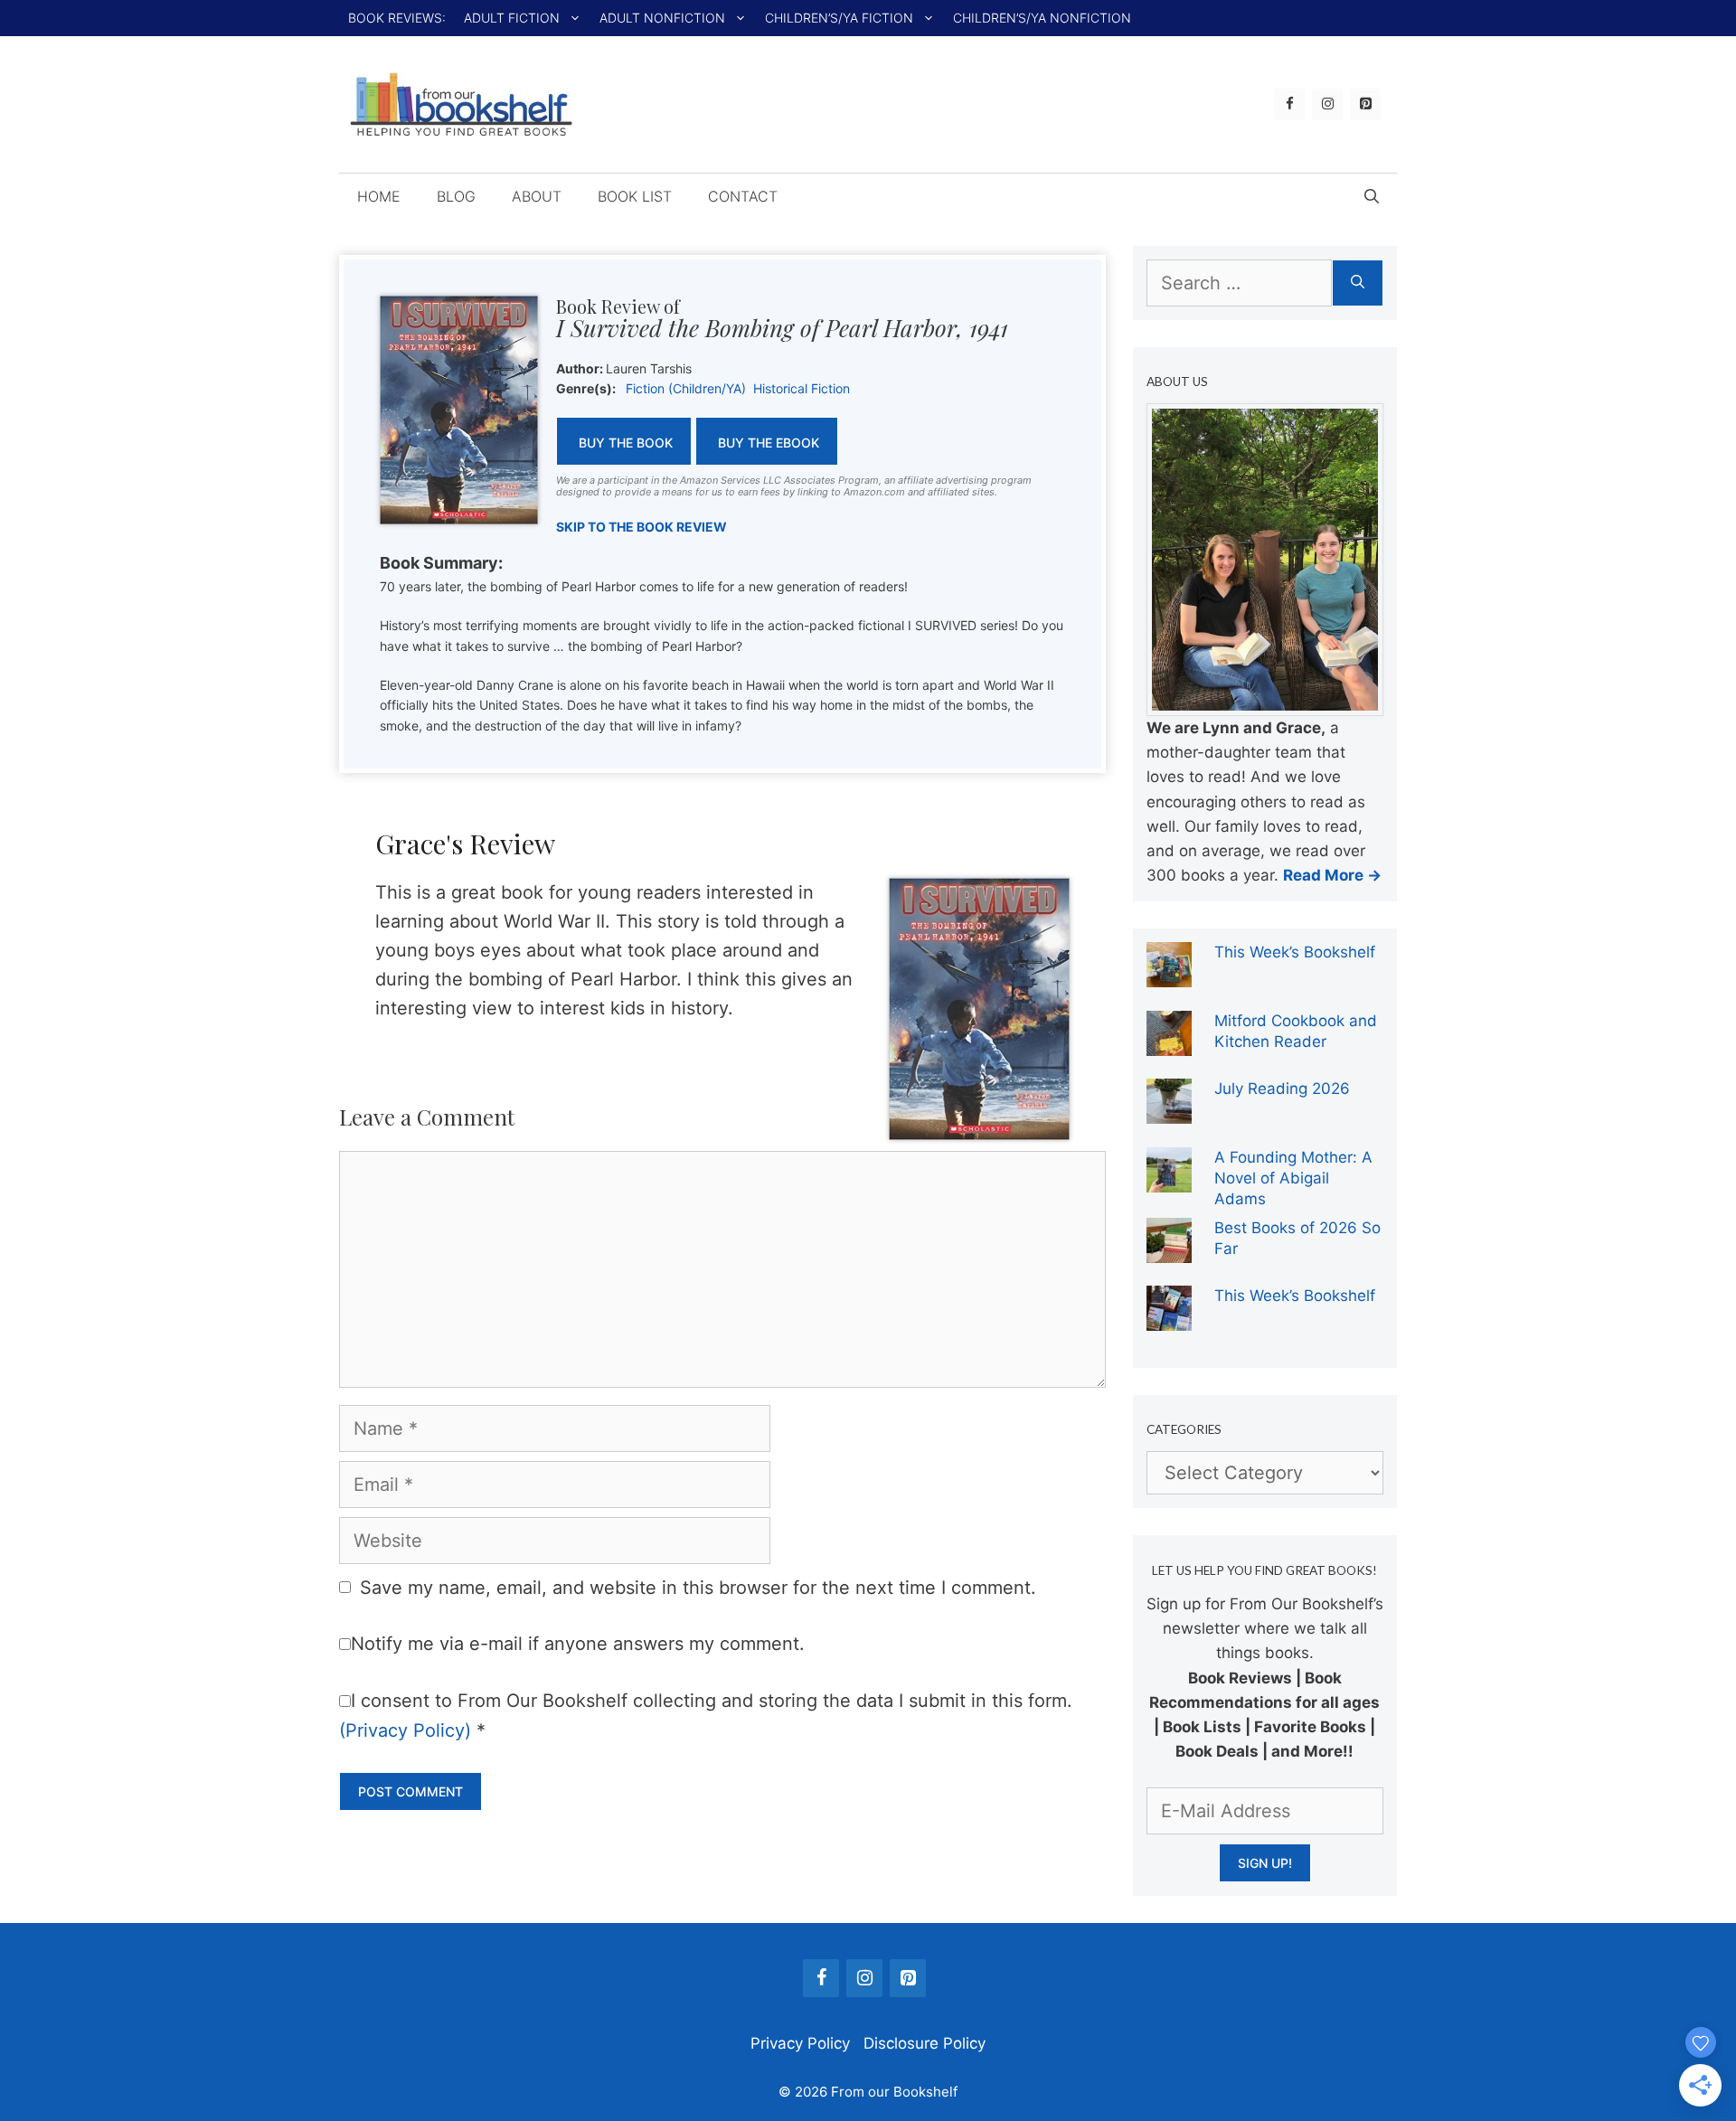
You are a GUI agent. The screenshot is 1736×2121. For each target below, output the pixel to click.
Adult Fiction (512, 18)
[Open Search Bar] (1372, 196)
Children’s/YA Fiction (839, 18)
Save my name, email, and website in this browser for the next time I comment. (698, 1588)
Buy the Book (626, 443)
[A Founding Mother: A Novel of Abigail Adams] (1169, 1180)
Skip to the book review (642, 527)
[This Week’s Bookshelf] (1169, 975)
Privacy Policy (800, 2043)
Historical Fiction (802, 388)
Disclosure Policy (925, 2043)
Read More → (1332, 875)
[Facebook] (1289, 104)
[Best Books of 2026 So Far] (1169, 1250)
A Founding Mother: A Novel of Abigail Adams (1293, 1178)
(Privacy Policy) (405, 1730)
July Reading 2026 (1282, 1089)
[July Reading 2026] (1169, 1111)
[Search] (1358, 283)
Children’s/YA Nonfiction (1042, 18)
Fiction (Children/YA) (686, 388)
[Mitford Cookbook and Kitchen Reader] (1169, 1043)
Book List (635, 196)
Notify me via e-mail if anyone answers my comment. (578, 1644)
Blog (456, 196)
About (537, 196)
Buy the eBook (769, 443)
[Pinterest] (1365, 104)
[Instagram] (1327, 104)
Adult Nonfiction (662, 18)
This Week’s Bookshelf (1295, 952)
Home (379, 196)
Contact (743, 196)
